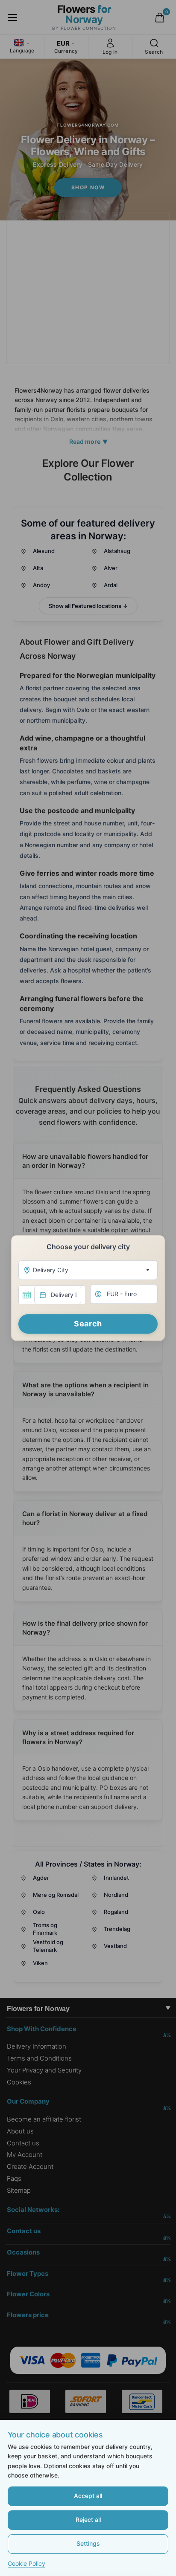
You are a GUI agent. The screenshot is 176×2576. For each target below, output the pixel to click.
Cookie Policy (26, 2563)
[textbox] (86, 1270)
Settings (88, 2543)
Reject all (88, 2520)
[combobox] (88, 1270)
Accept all (88, 2496)
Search (88, 1324)
